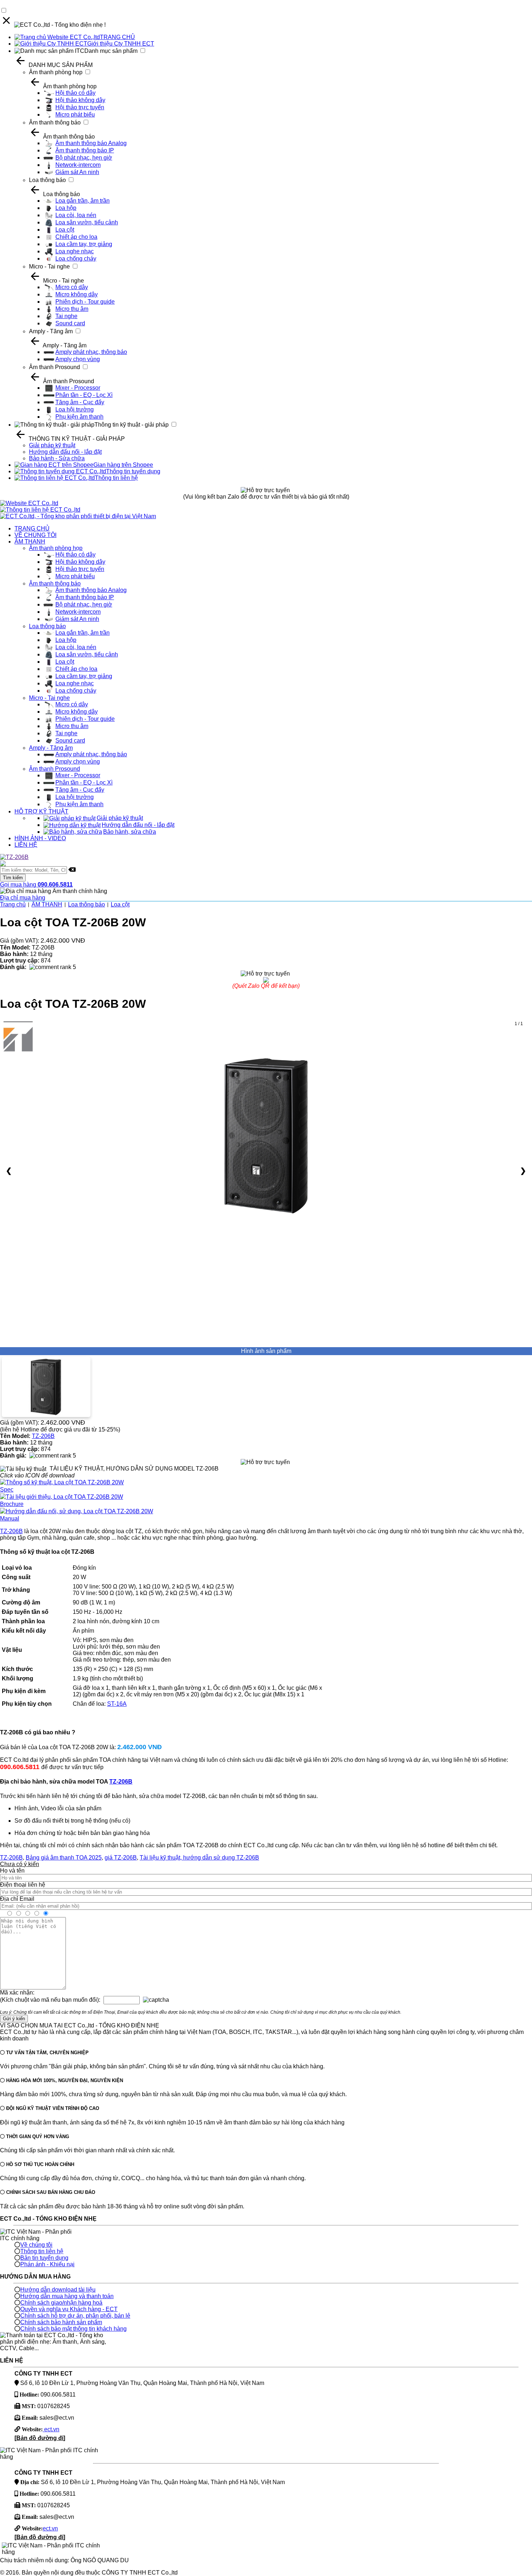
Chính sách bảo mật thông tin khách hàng (73, 2329)
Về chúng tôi (36, 2245)
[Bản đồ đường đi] (40, 2438)
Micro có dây (72, 287)
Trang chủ (13, 904)
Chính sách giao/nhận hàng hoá (61, 2303)
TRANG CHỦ (117, 37)
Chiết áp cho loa (76, 237)
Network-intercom (78, 165)
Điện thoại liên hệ (23, 1885)
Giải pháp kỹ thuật (52, 445)
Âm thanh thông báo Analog (91, 143)
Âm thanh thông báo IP (85, 150)
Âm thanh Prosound (54, 367)
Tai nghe (66, 316)
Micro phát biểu (75, 115)
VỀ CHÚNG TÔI (35, 535)
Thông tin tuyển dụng (133, 471)
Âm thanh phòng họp (56, 72)
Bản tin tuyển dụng (44, 2258)
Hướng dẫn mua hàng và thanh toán (67, 2296)
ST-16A (117, 1704)
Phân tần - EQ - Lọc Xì (84, 395)
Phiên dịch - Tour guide (85, 302)
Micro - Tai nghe (49, 267)
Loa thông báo (47, 180)
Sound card (70, 323)
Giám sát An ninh (77, 172)
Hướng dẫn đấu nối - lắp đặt (65, 452)
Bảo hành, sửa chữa (130, 832)
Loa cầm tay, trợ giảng (84, 244)
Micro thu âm (72, 309)
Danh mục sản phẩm (111, 51)
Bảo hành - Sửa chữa (57, 458)
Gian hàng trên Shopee (123, 465)
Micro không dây (77, 294)
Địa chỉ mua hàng (23, 898)
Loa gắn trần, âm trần (83, 201)
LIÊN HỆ (26, 845)
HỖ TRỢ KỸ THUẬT (41, 811)
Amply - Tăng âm (51, 331)
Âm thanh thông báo (55, 122)
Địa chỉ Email (17, 1899)
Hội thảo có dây (75, 93)
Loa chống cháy (76, 259)
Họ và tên (12, 1871)
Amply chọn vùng (78, 359)
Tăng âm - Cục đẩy (80, 402)
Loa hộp (66, 208)
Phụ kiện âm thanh (79, 417)
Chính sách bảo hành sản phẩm (61, 2322)
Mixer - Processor (78, 388)
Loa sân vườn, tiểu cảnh (87, 222)
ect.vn (51, 2429)
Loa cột (65, 230)
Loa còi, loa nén (76, 215)
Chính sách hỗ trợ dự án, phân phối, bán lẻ (75, 2316)
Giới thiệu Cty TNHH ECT (121, 44)
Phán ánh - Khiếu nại (47, 2264)
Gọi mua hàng (36, 885)
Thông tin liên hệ (116, 478)
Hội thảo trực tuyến (80, 107)
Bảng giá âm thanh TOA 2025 (64, 1858)
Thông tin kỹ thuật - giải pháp (132, 425)
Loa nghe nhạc (75, 251)
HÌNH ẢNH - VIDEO (40, 838)
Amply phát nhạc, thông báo (91, 352)
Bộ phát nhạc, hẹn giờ (84, 158)
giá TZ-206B (121, 1858)
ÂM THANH (30, 542)
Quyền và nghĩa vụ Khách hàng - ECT (69, 2309)
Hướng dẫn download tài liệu (58, 2290)
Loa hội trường (75, 409)
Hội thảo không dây (80, 100)
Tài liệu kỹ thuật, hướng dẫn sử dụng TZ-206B (199, 1858)
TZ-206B (43, 1436)
